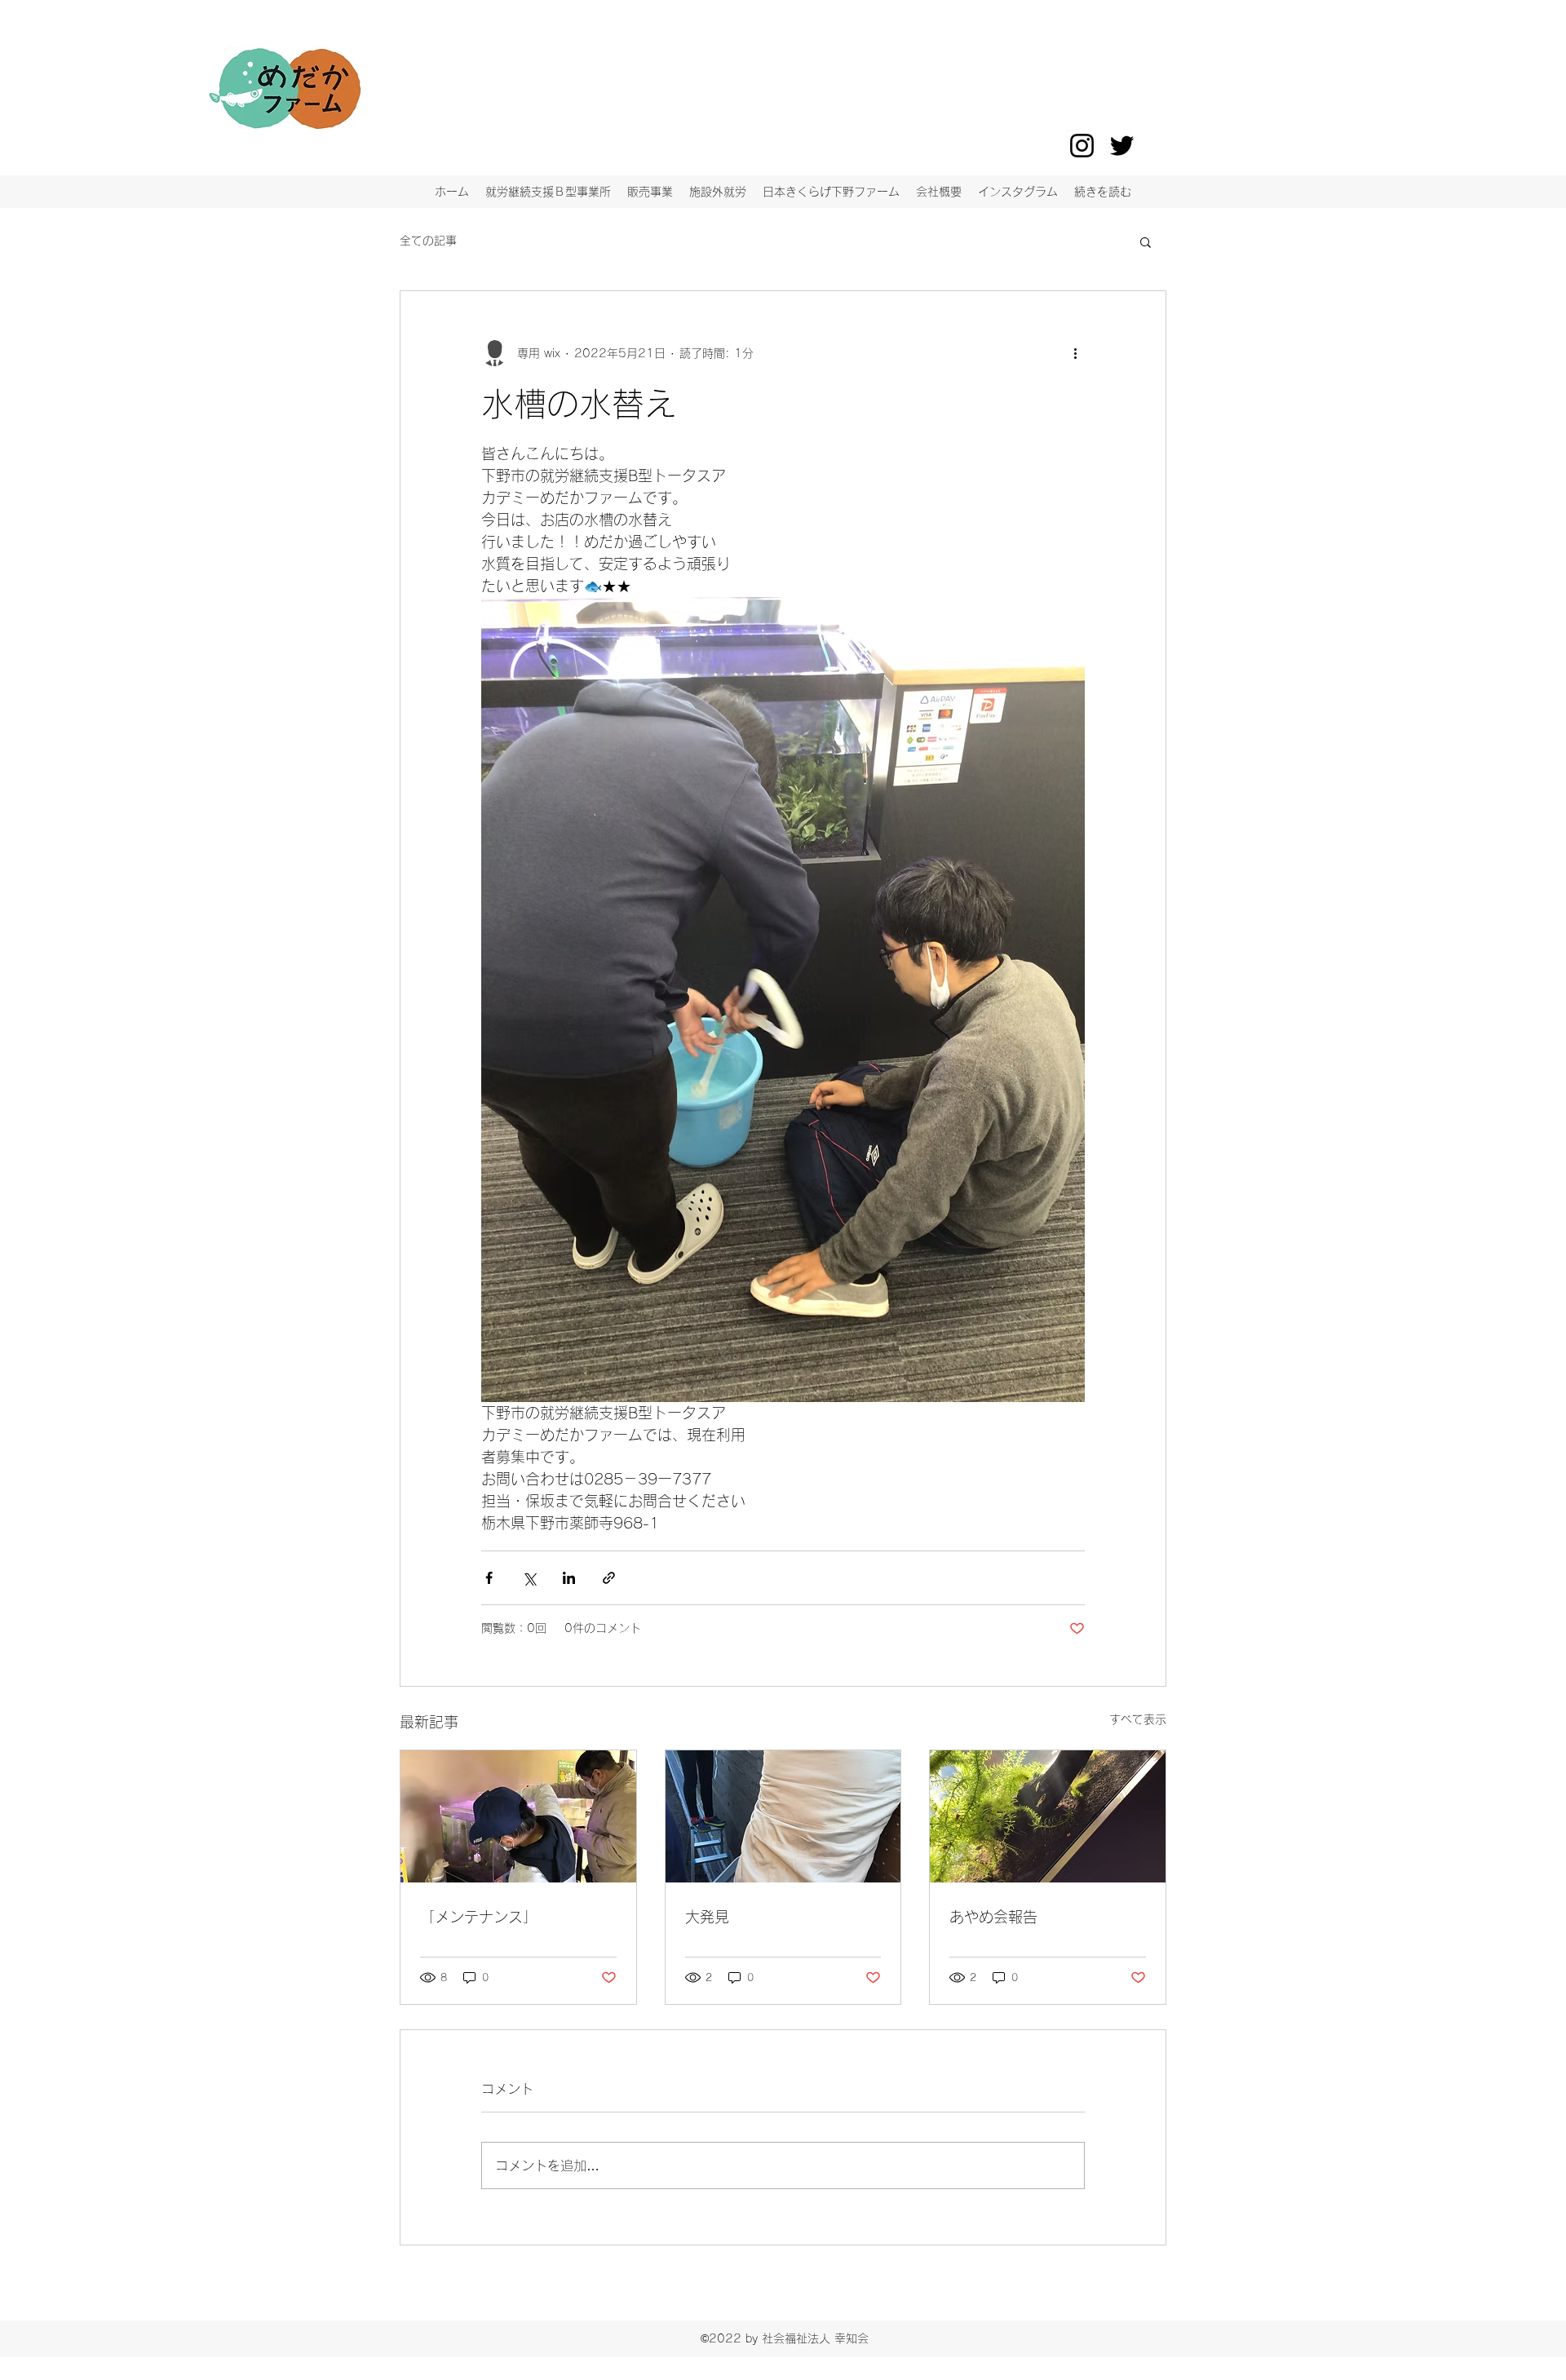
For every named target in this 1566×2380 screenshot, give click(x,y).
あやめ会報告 (993, 1917)
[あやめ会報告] (1048, 1816)
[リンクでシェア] (609, 1578)
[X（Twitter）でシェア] (529, 1578)
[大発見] (783, 1816)
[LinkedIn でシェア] (569, 1578)
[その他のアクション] (1075, 353)
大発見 (707, 1917)
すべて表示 (1138, 1719)
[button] (1146, 241)
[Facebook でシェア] (489, 1578)
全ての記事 (428, 241)
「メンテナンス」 (479, 1917)
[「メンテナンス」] (518, 1816)
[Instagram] (1082, 146)
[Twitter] (1122, 146)
